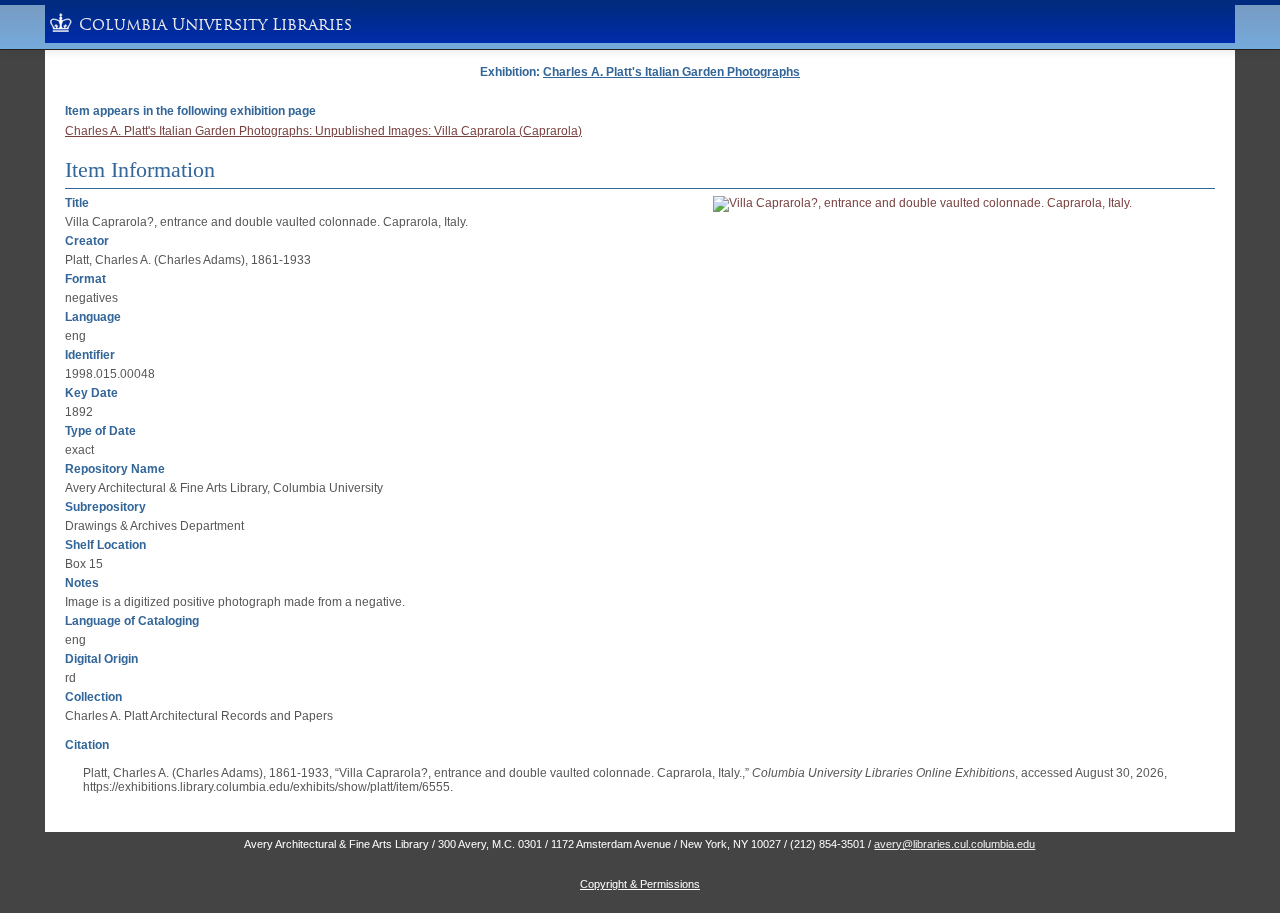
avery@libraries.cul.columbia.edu (954, 844)
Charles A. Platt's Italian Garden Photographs (671, 72)
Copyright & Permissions (640, 884)
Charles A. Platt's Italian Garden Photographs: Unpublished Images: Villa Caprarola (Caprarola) (323, 131)
